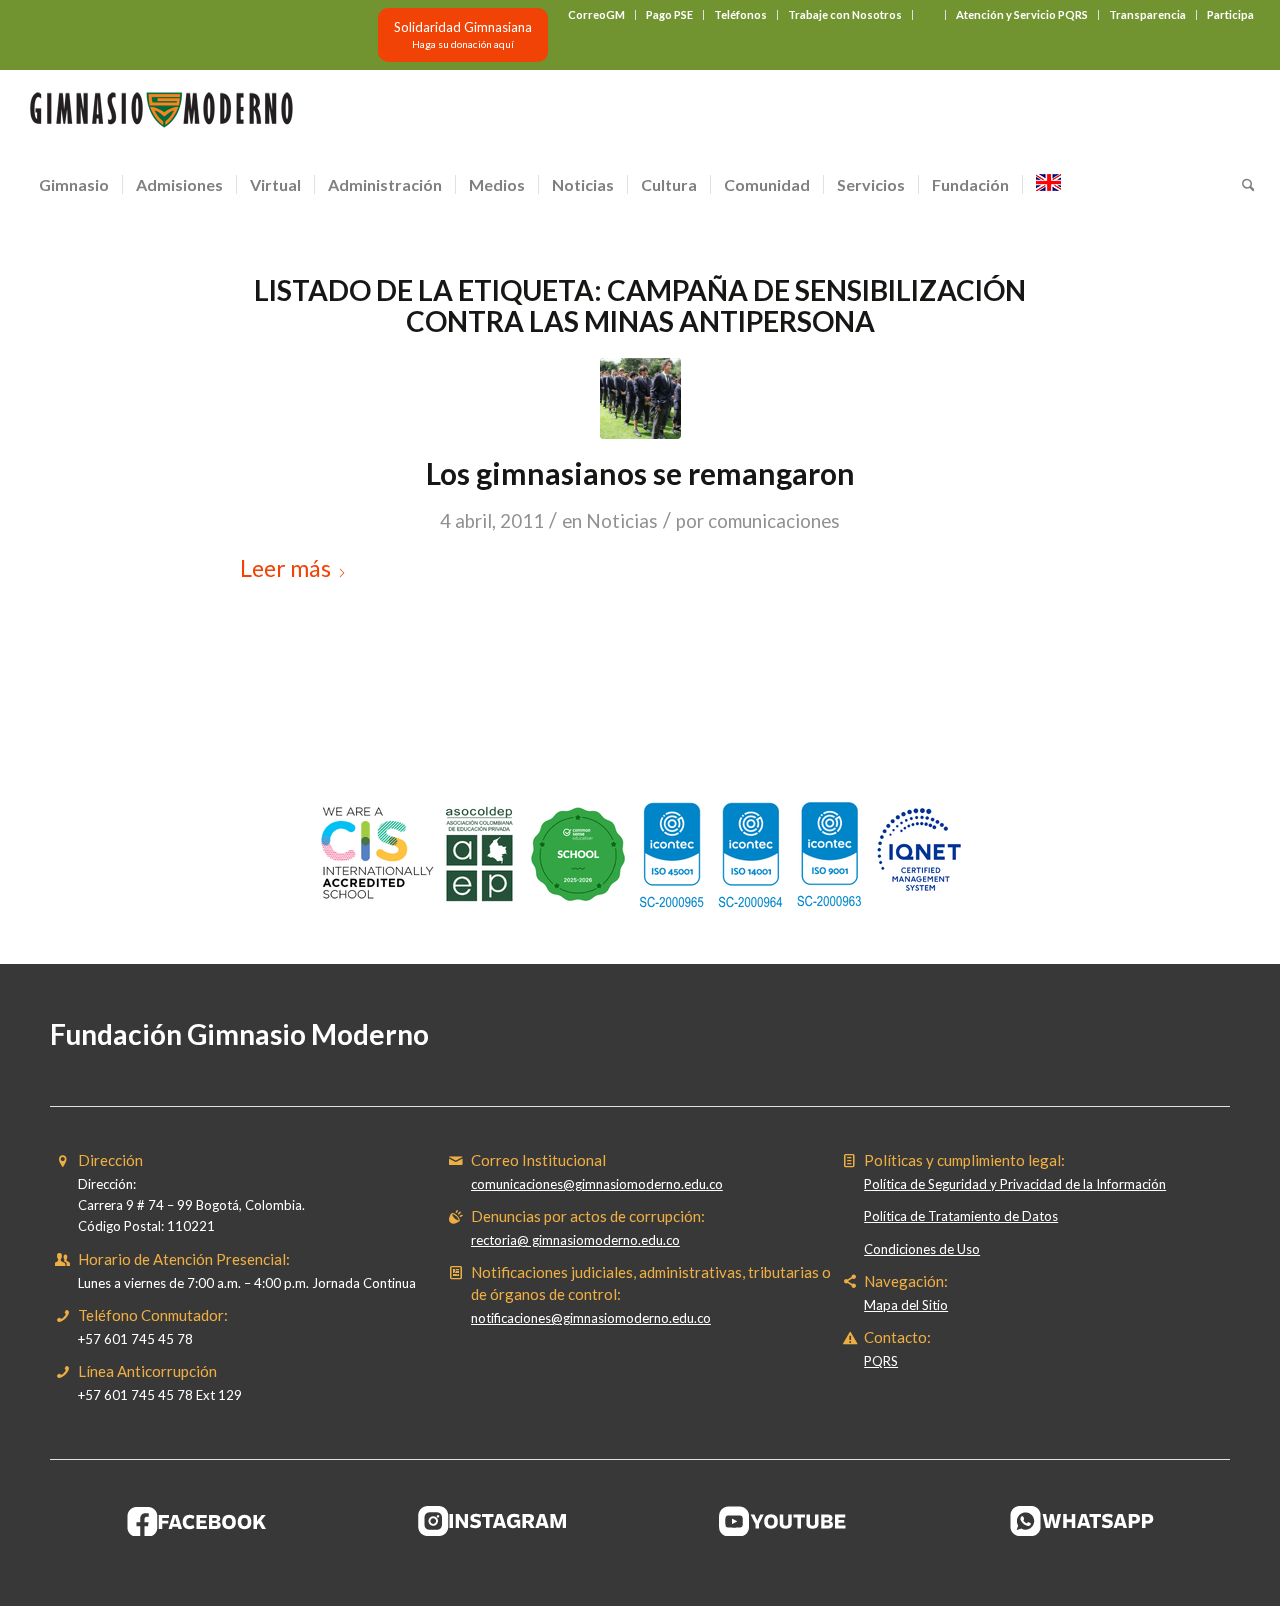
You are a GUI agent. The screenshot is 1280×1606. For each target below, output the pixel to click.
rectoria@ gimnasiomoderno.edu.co (575, 1240)
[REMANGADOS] (640, 398)
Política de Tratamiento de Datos (961, 1216)
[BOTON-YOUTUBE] (788, 1521)
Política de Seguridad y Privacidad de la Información (1015, 1184)
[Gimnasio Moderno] (161, 115)
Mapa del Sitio (906, 1305)
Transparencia (1147, 14)
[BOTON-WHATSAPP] (1082, 1521)
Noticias (622, 521)
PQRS (881, 1361)
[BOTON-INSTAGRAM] (493, 1521)
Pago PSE (669, 14)
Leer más (285, 568)
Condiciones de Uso (922, 1249)
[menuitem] (597, 15)
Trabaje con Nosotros (845, 14)
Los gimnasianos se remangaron (640, 473)
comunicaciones (774, 521)
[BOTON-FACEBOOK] (197, 1521)
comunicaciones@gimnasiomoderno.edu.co (597, 1184)
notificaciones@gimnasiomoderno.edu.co (591, 1318)
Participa (1230, 14)
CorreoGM (596, 14)
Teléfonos (740, 14)
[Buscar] (1242, 185)
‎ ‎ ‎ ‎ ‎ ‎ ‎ (929, 14)
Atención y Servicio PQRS (1022, 14)
